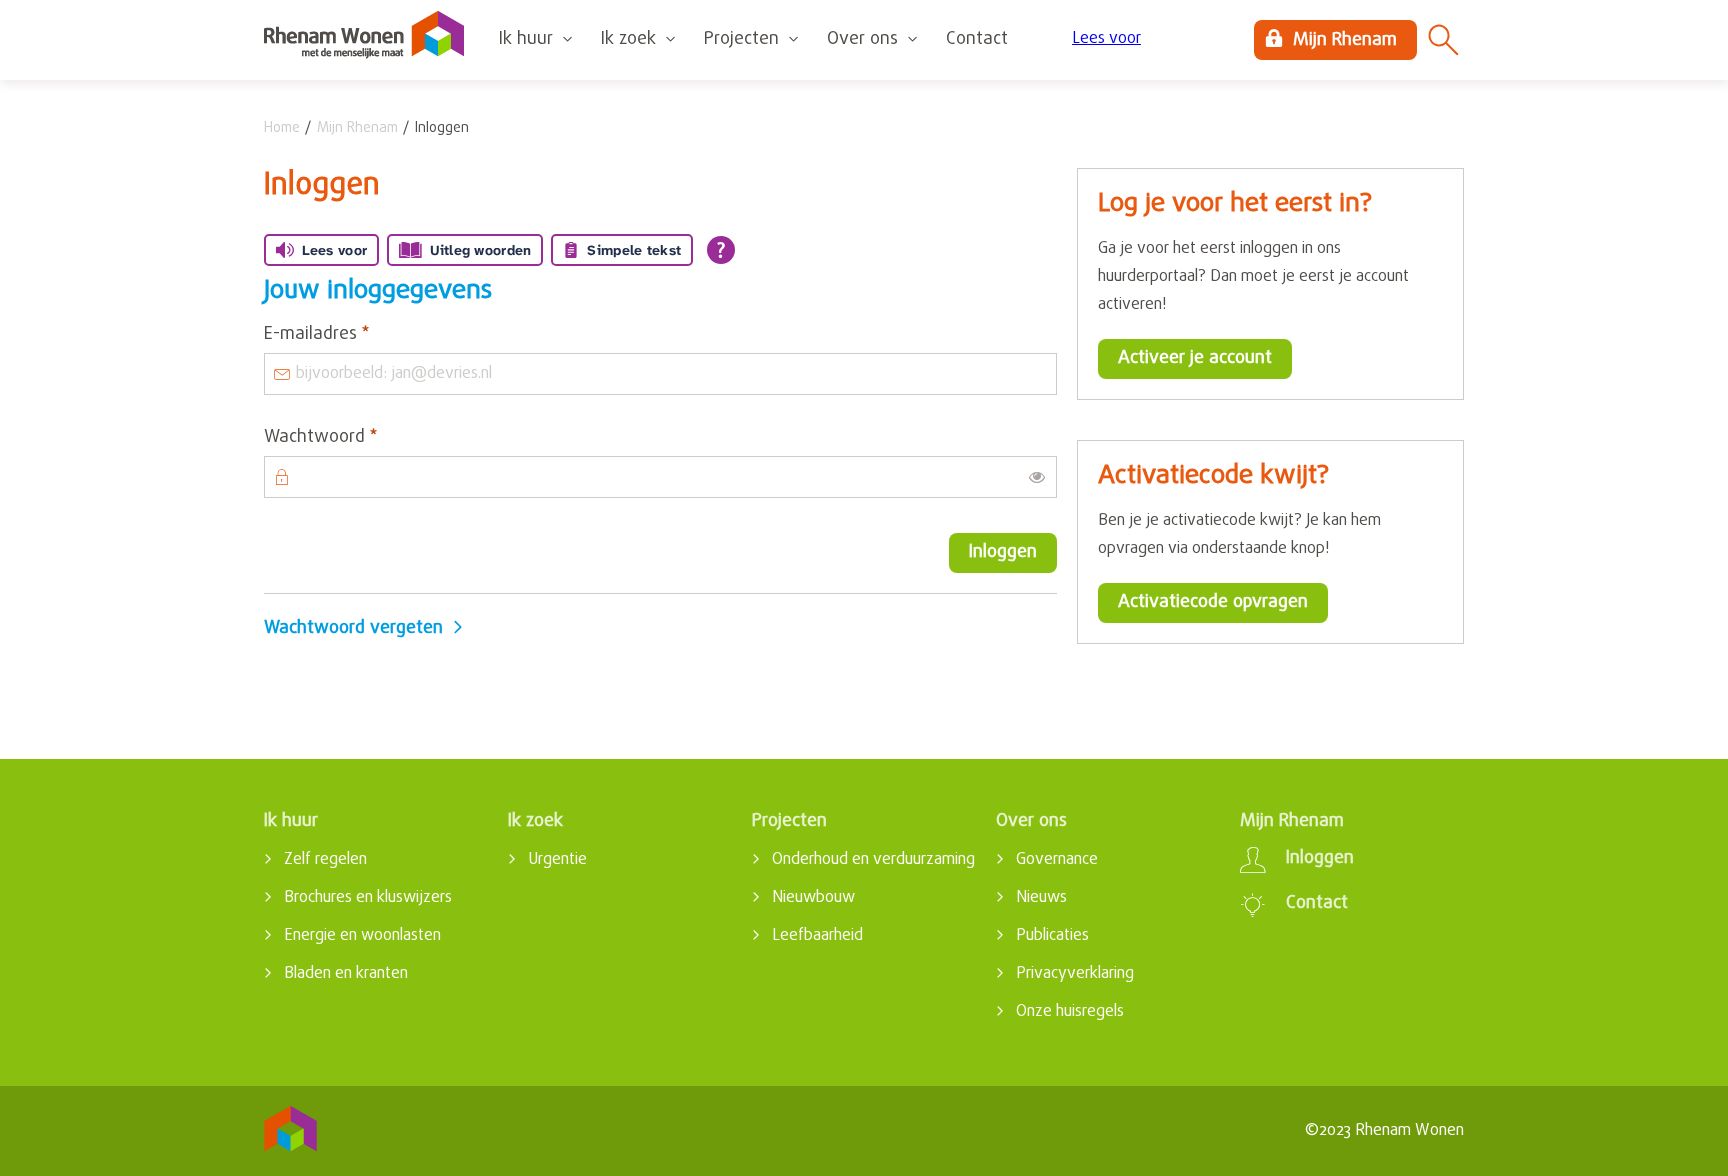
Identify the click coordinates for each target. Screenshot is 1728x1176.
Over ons (862, 39)
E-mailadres (354, 335)
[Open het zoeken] (1444, 40)
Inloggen (1003, 552)
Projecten (741, 39)
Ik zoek (628, 39)
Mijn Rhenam (357, 128)
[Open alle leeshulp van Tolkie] (721, 250)
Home (282, 128)
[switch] (1037, 477)
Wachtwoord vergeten (353, 628)
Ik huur (526, 39)
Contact (977, 39)
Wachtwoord (358, 438)
